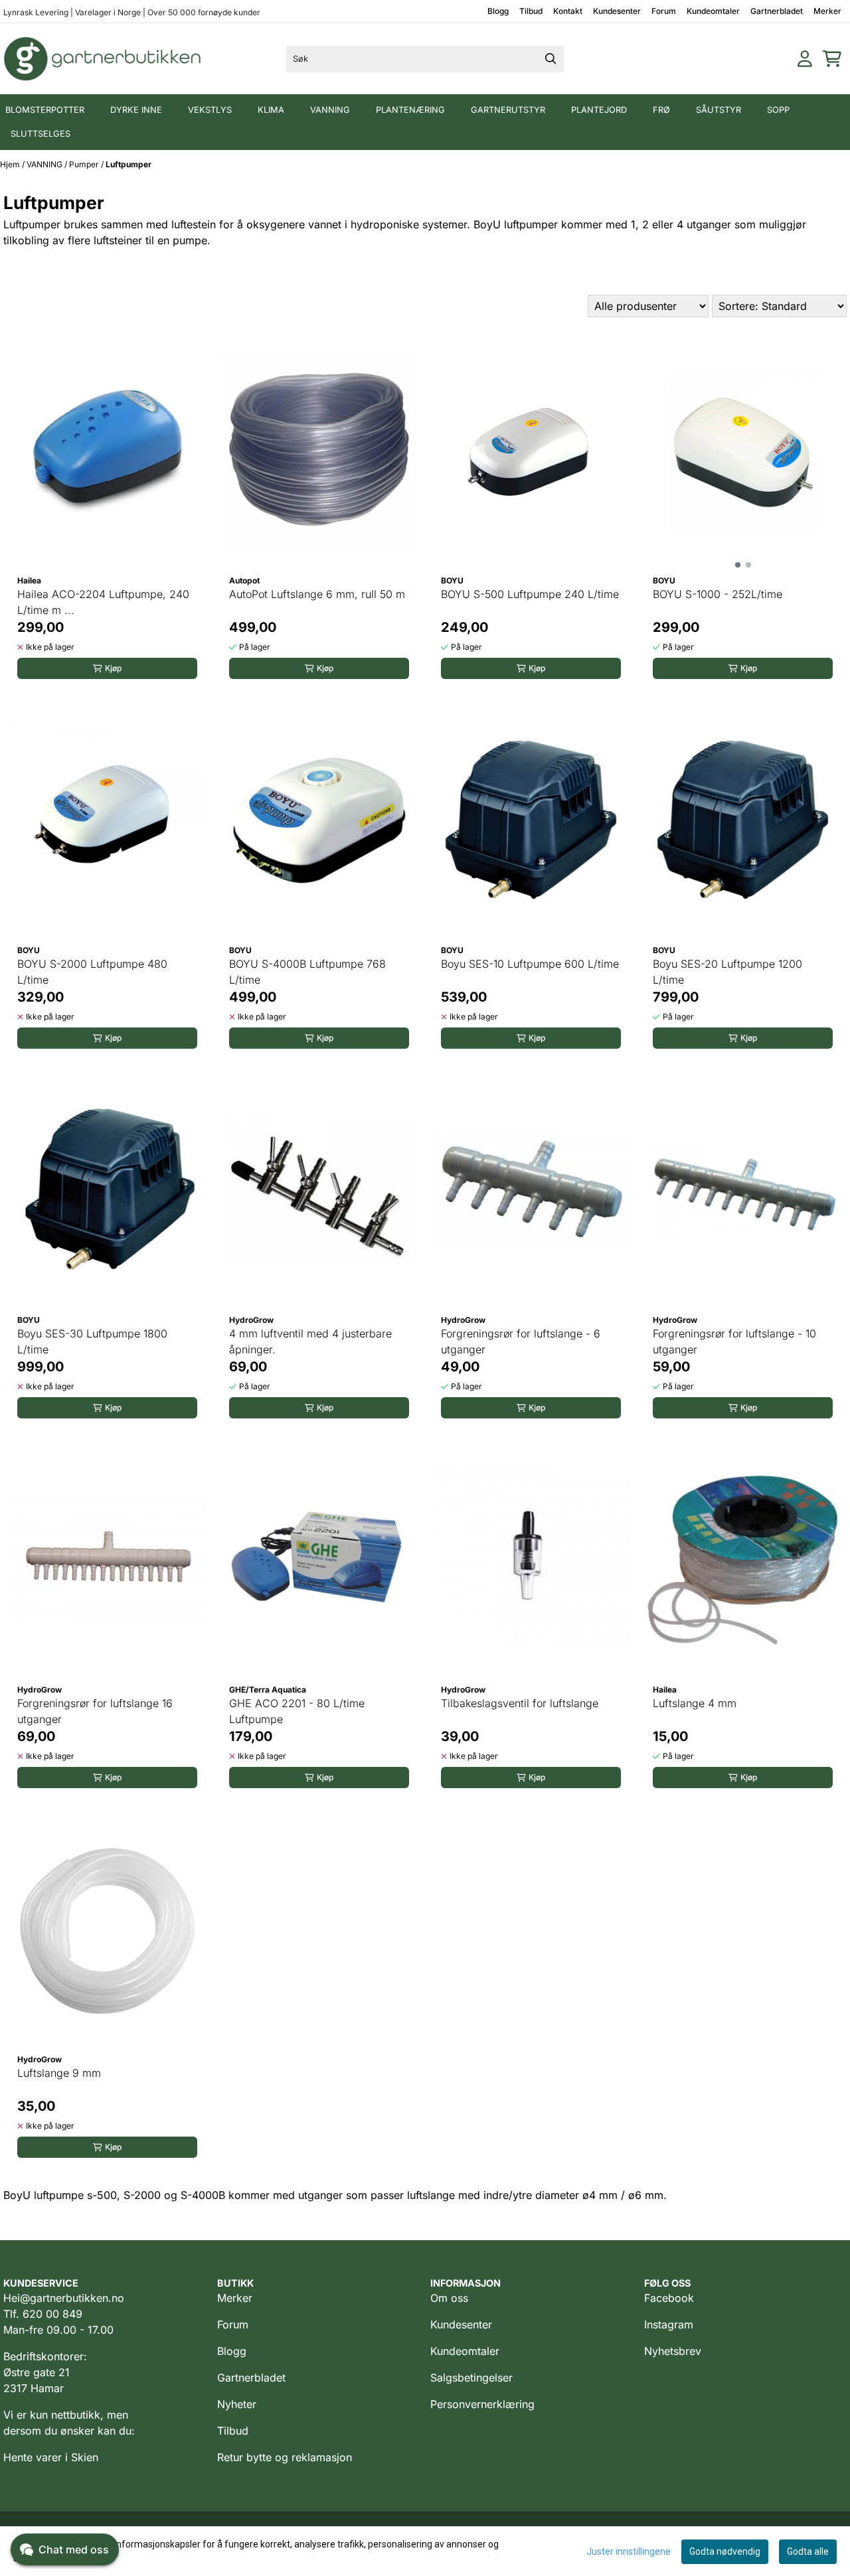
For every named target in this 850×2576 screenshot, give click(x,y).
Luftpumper (128, 164)
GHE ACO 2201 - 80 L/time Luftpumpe (297, 1711)
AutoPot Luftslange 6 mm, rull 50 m (317, 594)
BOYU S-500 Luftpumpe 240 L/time (530, 594)
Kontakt (568, 11)
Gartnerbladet (777, 11)
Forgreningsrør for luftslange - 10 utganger (734, 1341)
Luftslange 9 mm (59, 2073)
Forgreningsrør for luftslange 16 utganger (95, 1711)
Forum (664, 11)
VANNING (45, 164)
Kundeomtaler (713, 11)
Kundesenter (617, 11)
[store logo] (103, 59)
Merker (827, 11)
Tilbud (531, 11)
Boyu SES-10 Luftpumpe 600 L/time (530, 964)
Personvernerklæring (482, 2404)
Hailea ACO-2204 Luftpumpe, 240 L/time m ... (103, 602)
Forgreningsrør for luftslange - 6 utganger (521, 1341)
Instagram (669, 2324)
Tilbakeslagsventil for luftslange (520, 1703)
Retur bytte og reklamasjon (285, 2457)
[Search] (551, 59)
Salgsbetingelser (471, 2378)
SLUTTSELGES (41, 134)
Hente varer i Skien (51, 2457)
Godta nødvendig (725, 2551)
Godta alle (808, 2551)
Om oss (449, 2298)
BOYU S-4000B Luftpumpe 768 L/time (307, 972)
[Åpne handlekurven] (832, 59)
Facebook (669, 2298)
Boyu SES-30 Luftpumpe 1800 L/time (92, 1341)
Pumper (85, 164)
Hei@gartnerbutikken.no (64, 2298)
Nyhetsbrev (673, 2351)
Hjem (11, 164)
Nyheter (237, 2404)
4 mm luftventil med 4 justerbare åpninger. (310, 1341)
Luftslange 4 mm (695, 1703)
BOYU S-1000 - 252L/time (718, 594)
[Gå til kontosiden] (805, 59)
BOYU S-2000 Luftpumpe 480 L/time (92, 972)
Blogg (498, 11)
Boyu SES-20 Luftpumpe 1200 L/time (727, 972)
